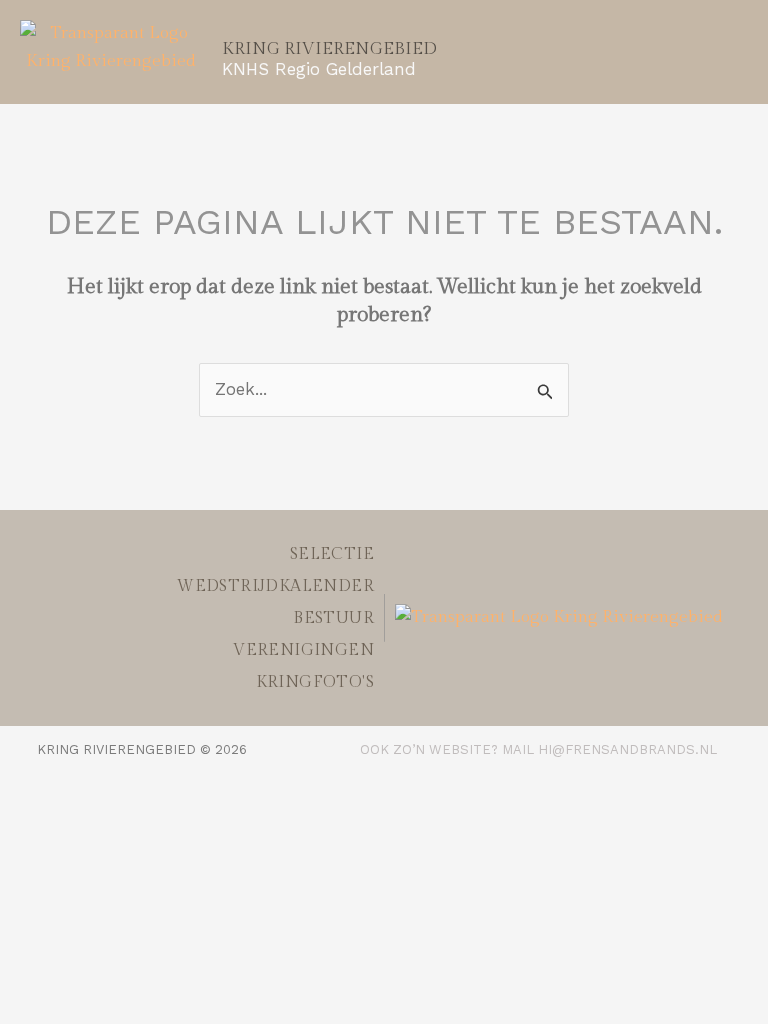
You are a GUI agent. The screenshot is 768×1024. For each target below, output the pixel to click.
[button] (643, 43)
